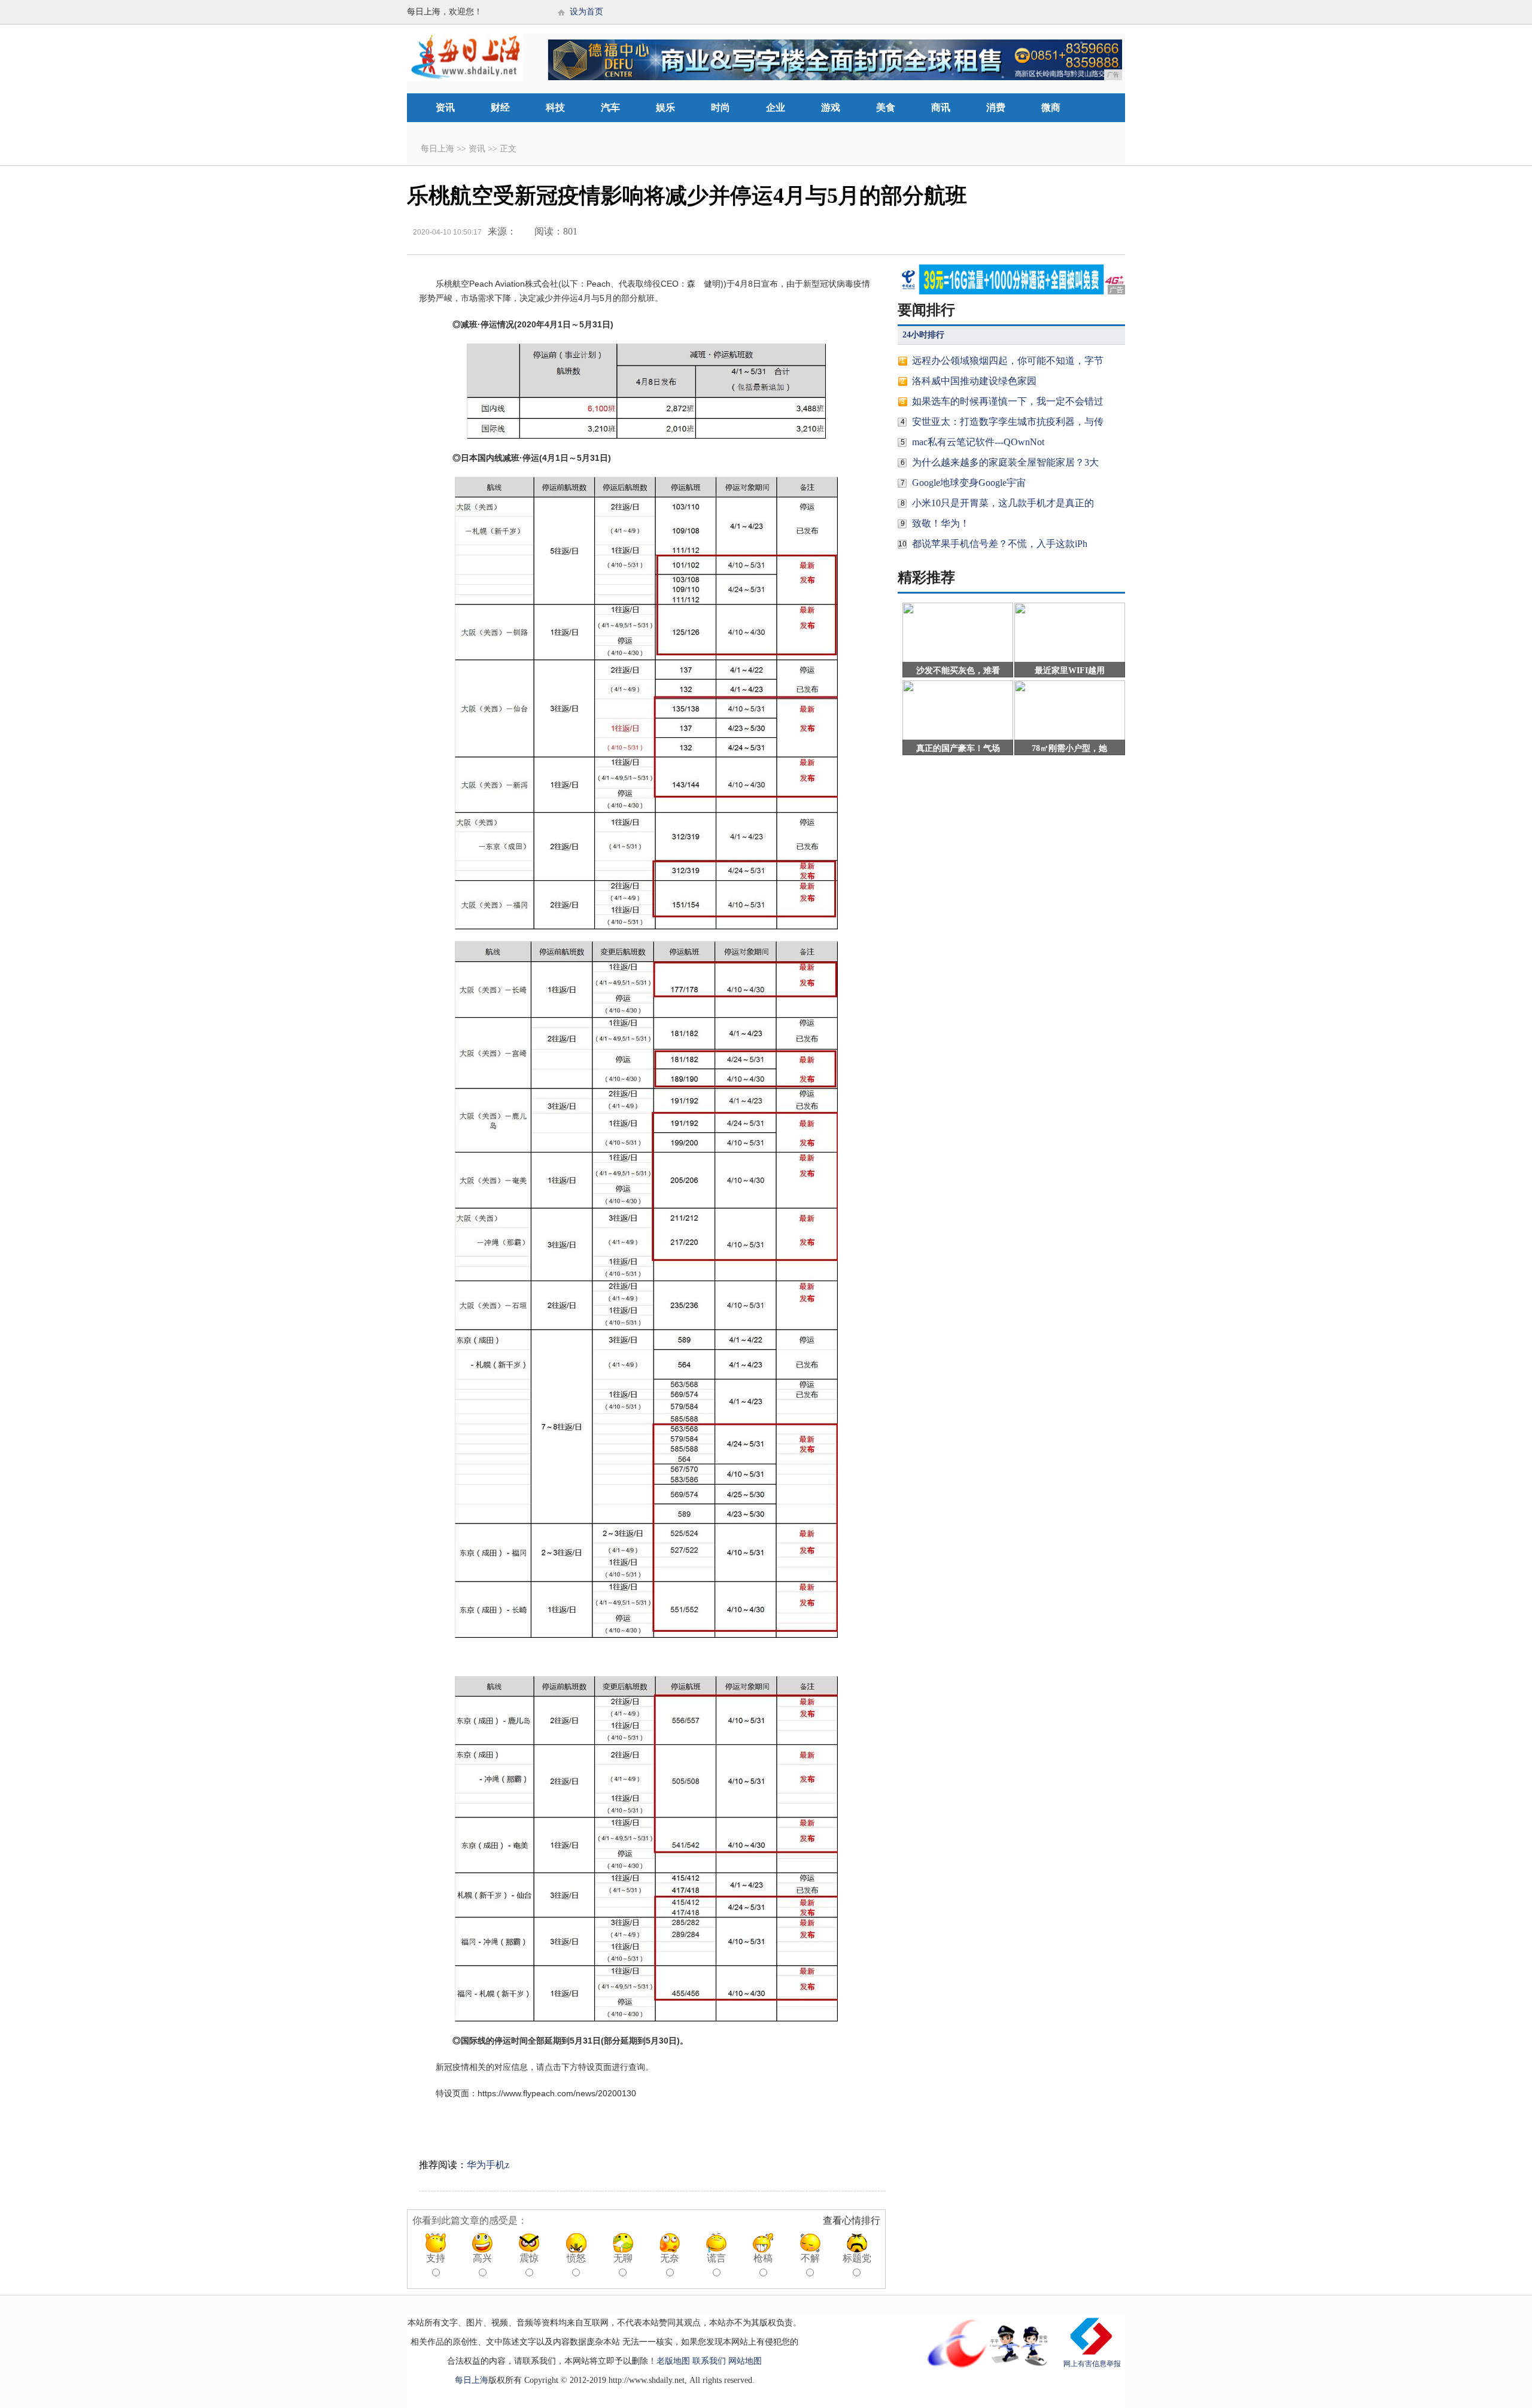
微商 (1051, 107)
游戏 (831, 107)
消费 (996, 107)
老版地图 (673, 2361)
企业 (776, 107)
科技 (555, 107)
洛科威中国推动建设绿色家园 (974, 381)
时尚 (721, 107)
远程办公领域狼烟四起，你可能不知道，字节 (1008, 361)
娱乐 (665, 107)
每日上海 (437, 149)
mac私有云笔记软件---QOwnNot (978, 442)
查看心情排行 (852, 2220)
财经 (500, 107)
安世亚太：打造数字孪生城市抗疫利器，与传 (1008, 422)
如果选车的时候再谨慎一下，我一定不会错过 (1008, 401)
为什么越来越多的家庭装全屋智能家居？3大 (1005, 462)
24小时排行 (923, 335)
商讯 (941, 107)
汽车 (610, 107)
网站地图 (745, 2361)
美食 (886, 107)
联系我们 (709, 2361)
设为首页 (586, 12)
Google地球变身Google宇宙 (969, 483)
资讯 (445, 107)
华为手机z (488, 2165)
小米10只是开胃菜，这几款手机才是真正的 (1003, 503)
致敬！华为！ (941, 523)
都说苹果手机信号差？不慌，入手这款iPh (1000, 544)
